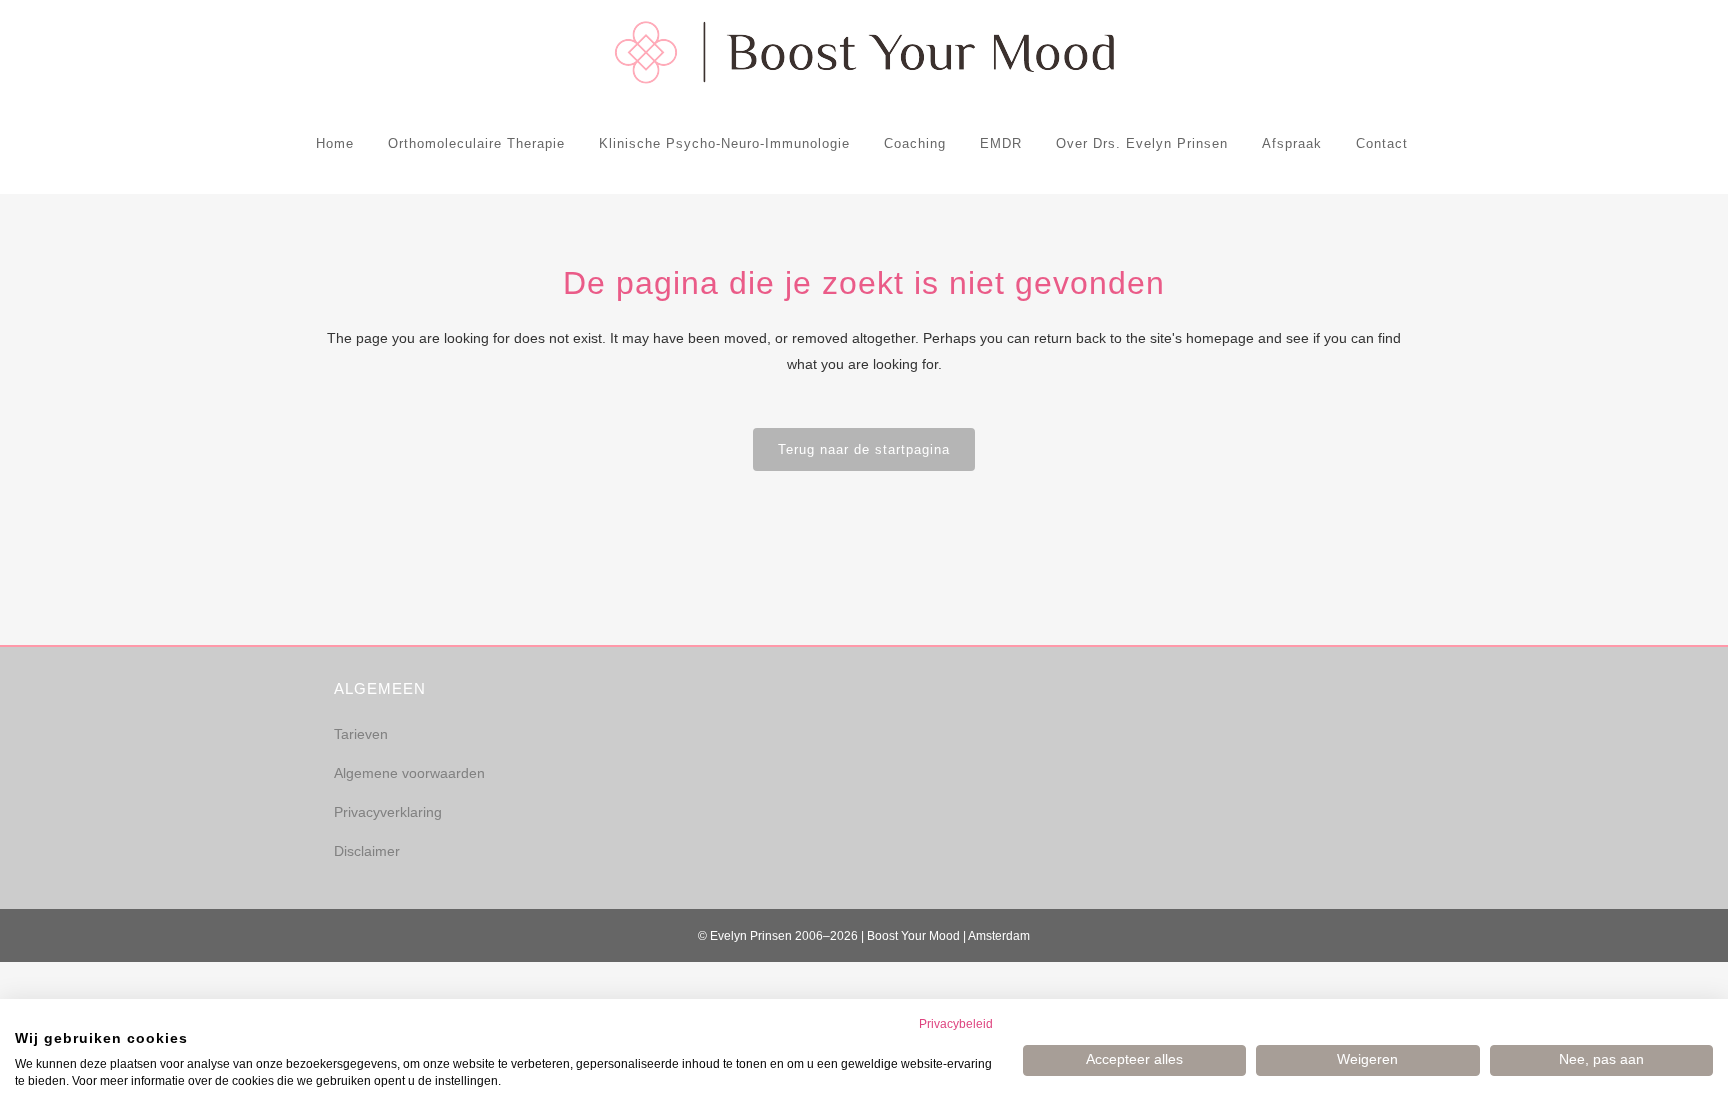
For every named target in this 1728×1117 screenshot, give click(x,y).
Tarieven (361, 734)
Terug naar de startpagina (864, 449)
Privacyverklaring (388, 812)
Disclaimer (367, 851)
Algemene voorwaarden (409, 773)
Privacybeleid (956, 1024)
